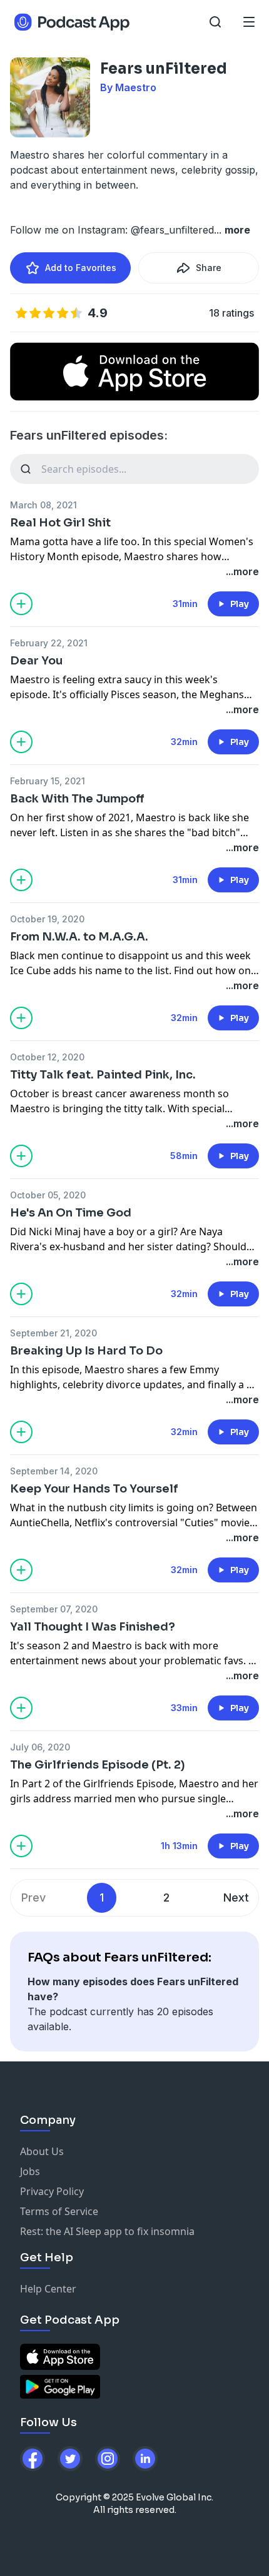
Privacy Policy (52, 2191)
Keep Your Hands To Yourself (94, 1489)
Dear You (36, 661)
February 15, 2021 (48, 781)
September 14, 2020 (54, 1471)
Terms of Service (59, 2211)
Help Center (48, 2289)
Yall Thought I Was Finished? (93, 1627)
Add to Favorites (81, 268)
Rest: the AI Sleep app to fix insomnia (107, 2231)
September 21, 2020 (53, 1333)
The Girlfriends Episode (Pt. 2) (98, 1765)
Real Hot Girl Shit (60, 523)
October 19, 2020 (47, 919)
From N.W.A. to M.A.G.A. (79, 937)
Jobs (30, 2171)
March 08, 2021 (43, 505)
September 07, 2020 (54, 1609)
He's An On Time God (71, 1213)
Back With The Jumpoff (77, 799)
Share (209, 268)
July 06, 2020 (40, 1747)
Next (236, 1897)
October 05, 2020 (48, 1195)
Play (240, 604)
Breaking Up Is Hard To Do (86, 1351)
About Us (42, 2151)
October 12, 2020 (47, 1057)
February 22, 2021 (49, 643)
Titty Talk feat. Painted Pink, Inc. (103, 1075)
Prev (33, 1897)
